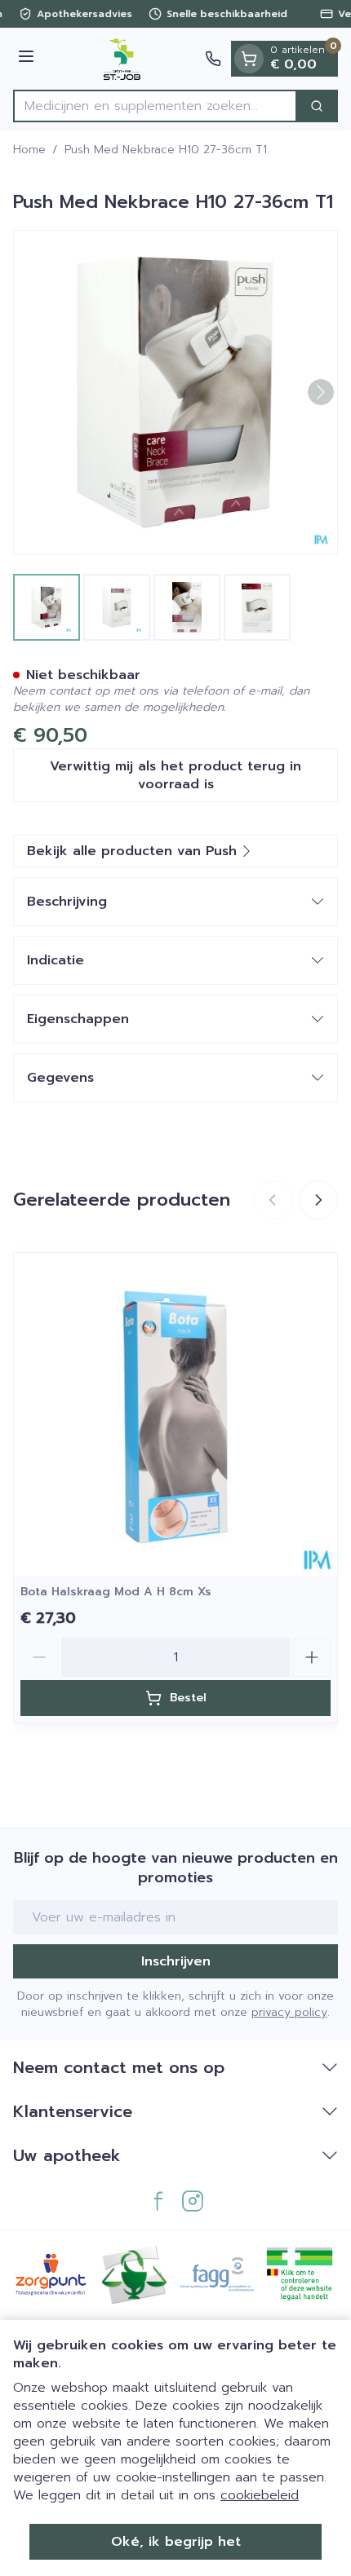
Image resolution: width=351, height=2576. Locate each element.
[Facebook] (158, 2201)
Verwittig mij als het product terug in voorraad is (175, 775)
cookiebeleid (260, 2495)
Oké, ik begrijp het (176, 2542)
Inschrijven (176, 1961)
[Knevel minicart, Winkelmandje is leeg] (249, 59)
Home (29, 150)
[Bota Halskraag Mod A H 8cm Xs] (175, 1414)
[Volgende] (321, 392)
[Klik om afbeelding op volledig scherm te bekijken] (175, 392)
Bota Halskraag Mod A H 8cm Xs (116, 1592)
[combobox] (155, 106)
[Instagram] (193, 2201)
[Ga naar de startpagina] (122, 59)
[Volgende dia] (318, 1200)
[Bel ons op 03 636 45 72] (213, 59)
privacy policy (289, 2012)
